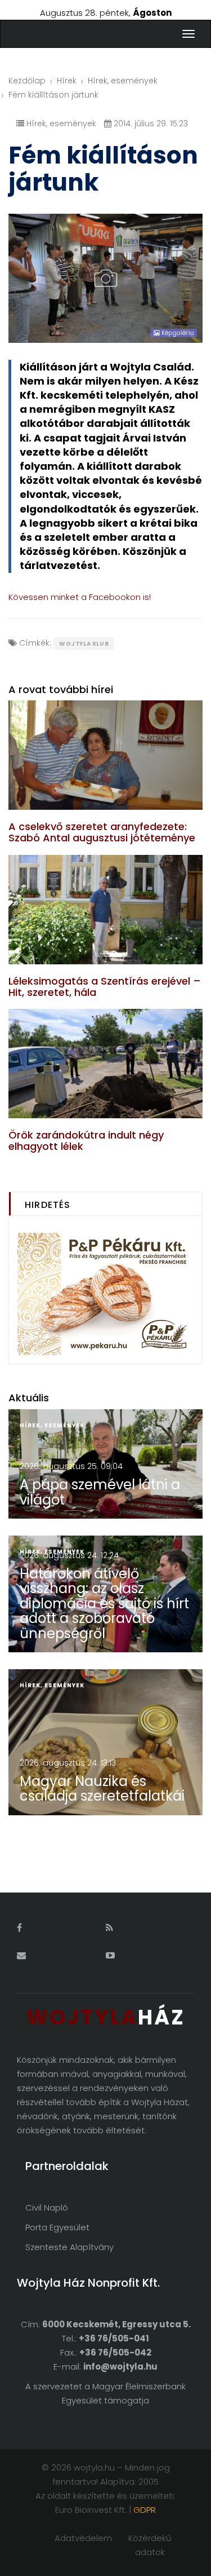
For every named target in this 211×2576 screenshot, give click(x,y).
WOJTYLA (106, 2017)
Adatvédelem (83, 2538)
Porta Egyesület (57, 2227)
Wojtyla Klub (84, 644)
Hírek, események (123, 81)
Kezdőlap (27, 81)
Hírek (67, 81)
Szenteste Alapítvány (69, 2247)
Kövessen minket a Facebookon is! (80, 597)
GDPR (145, 2510)
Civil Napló (47, 2207)
